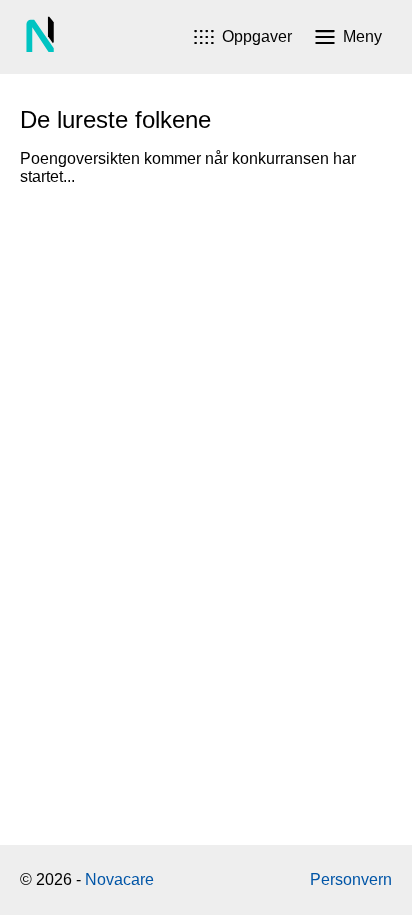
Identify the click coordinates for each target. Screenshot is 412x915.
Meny (362, 36)
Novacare (119, 879)
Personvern (351, 879)
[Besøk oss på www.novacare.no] (40, 37)
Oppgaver (257, 36)
